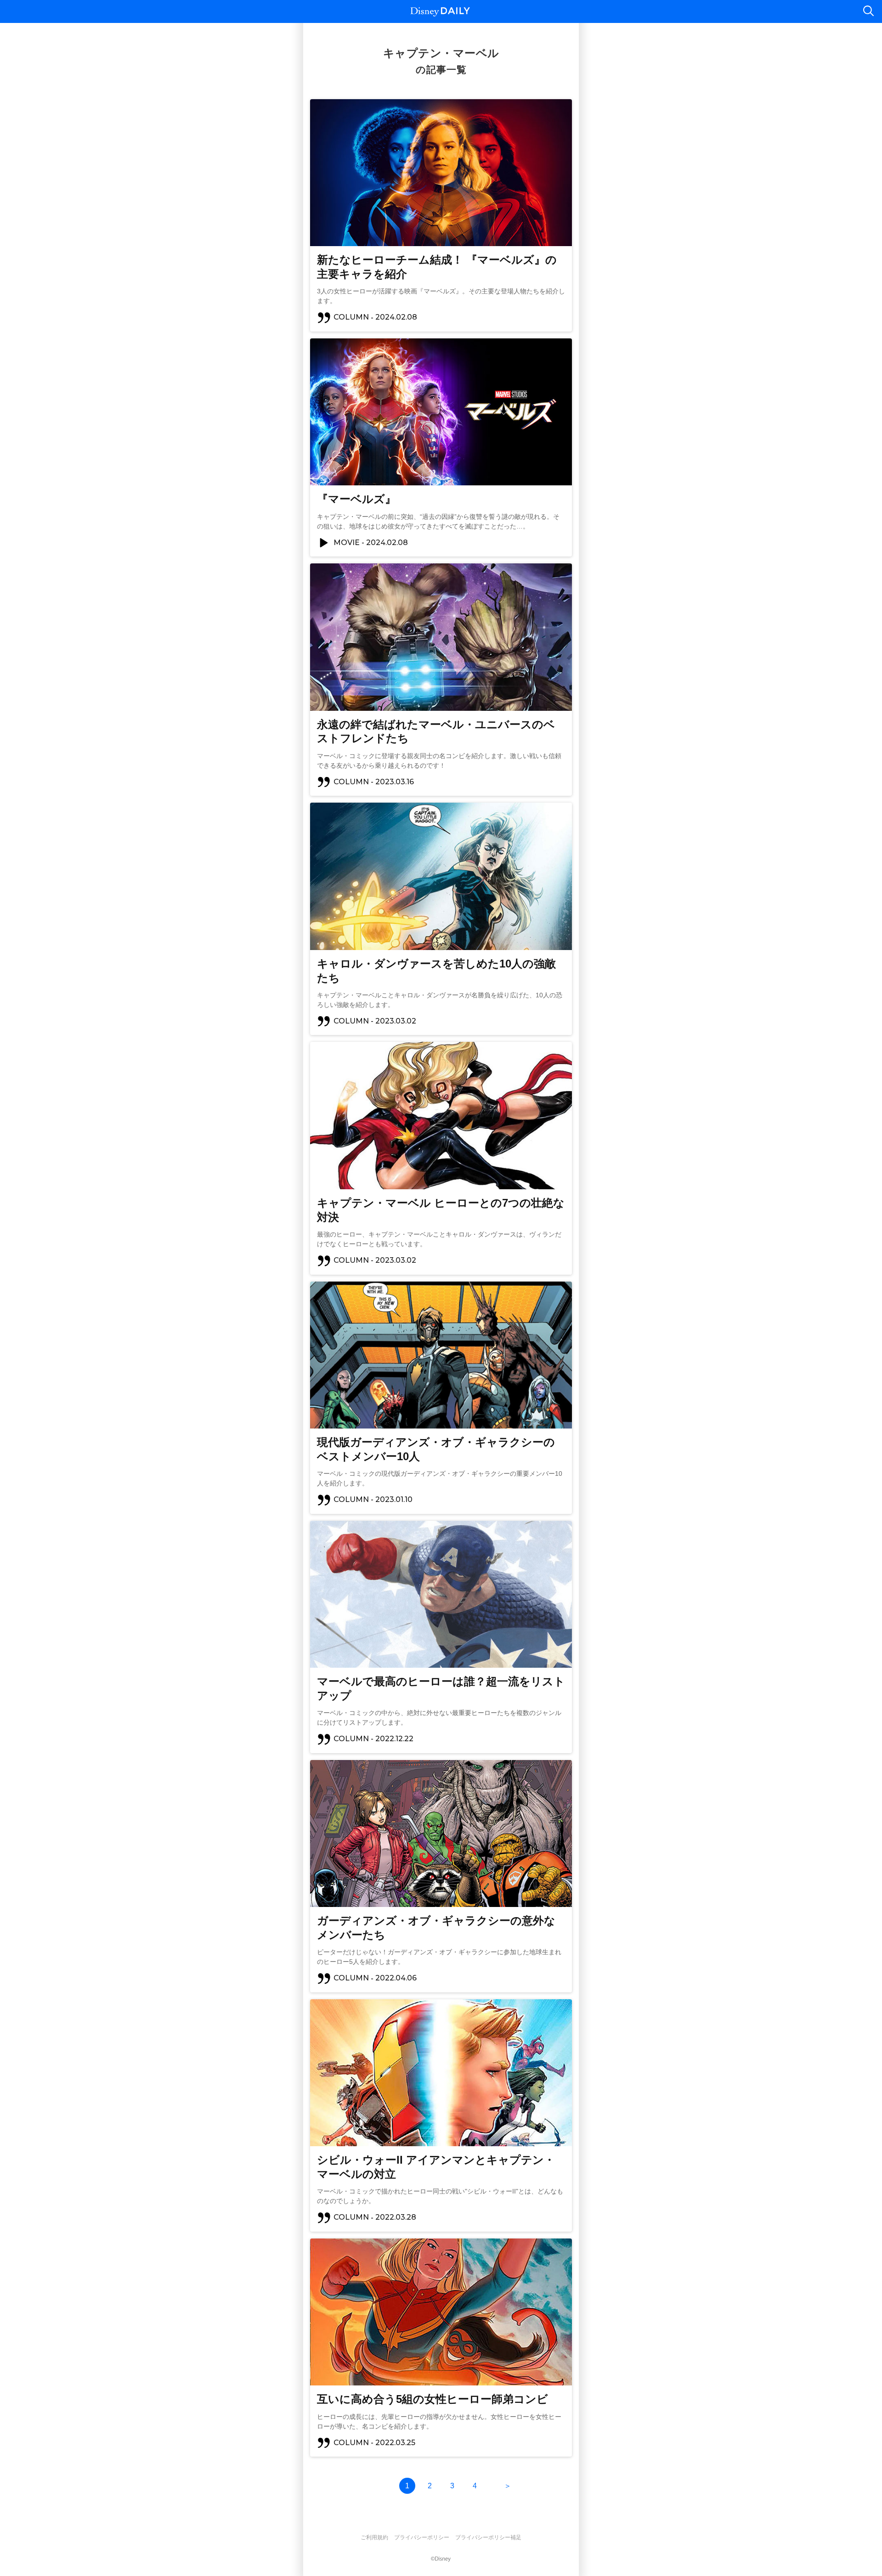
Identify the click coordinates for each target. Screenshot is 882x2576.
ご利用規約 (374, 2537)
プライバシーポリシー (422, 2537)
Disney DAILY (440, 12)
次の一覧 (508, 2486)
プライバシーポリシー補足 (488, 2537)
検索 (868, 11)
